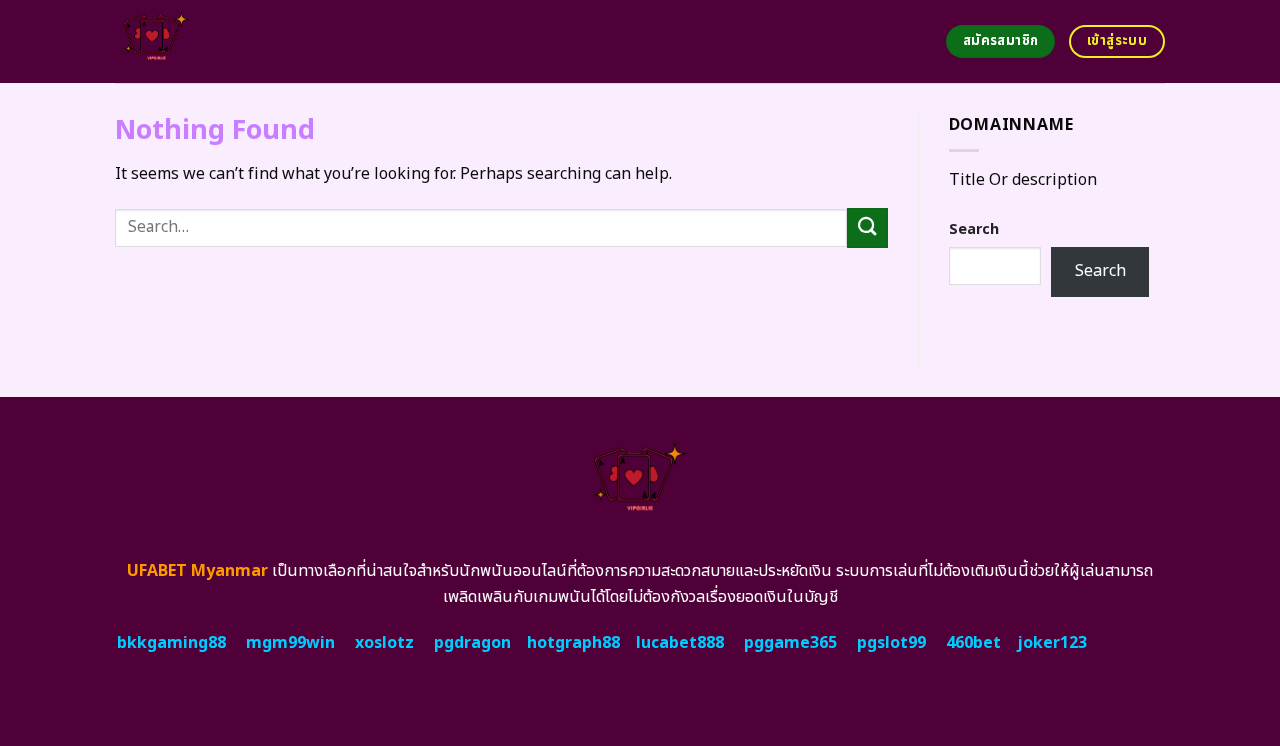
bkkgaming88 (171, 643)
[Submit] (867, 227)
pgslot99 (891, 643)
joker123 (1052, 643)
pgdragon (472, 643)
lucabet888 (680, 643)
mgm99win (290, 643)
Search (974, 229)
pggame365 (790, 643)
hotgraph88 (573, 643)
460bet (973, 643)
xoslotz (384, 643)
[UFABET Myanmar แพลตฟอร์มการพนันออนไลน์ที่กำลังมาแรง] (232, 41)
